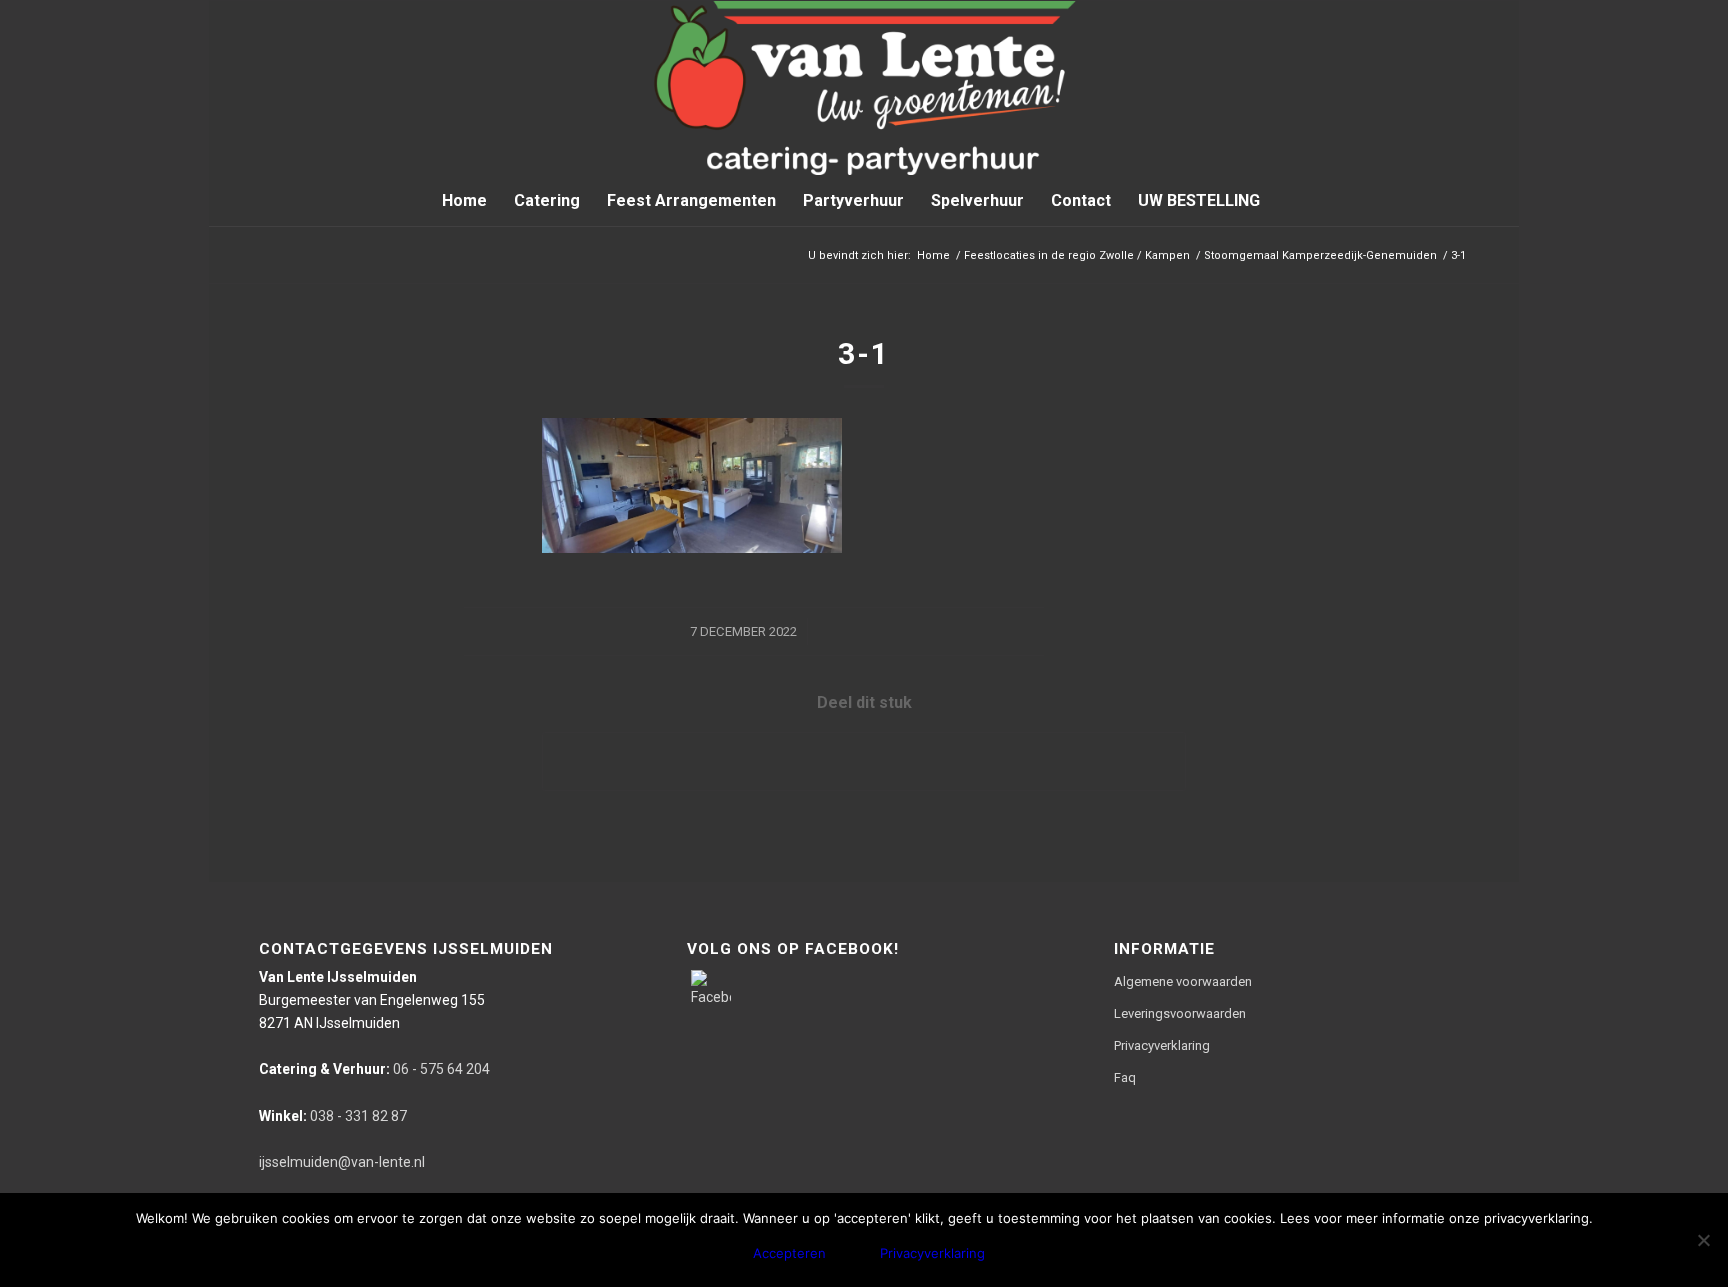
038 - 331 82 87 (333, 1116)
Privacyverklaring (1162, 1045)
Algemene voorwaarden (1183, 981)
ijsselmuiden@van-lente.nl (342, 1162)
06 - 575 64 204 (374, 1069)
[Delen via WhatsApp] (864, 761)
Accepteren (789, 1253)
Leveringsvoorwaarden (1180, 1013)
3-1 (864, 353)
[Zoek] (1286, 201)
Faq (1125, 1077)
